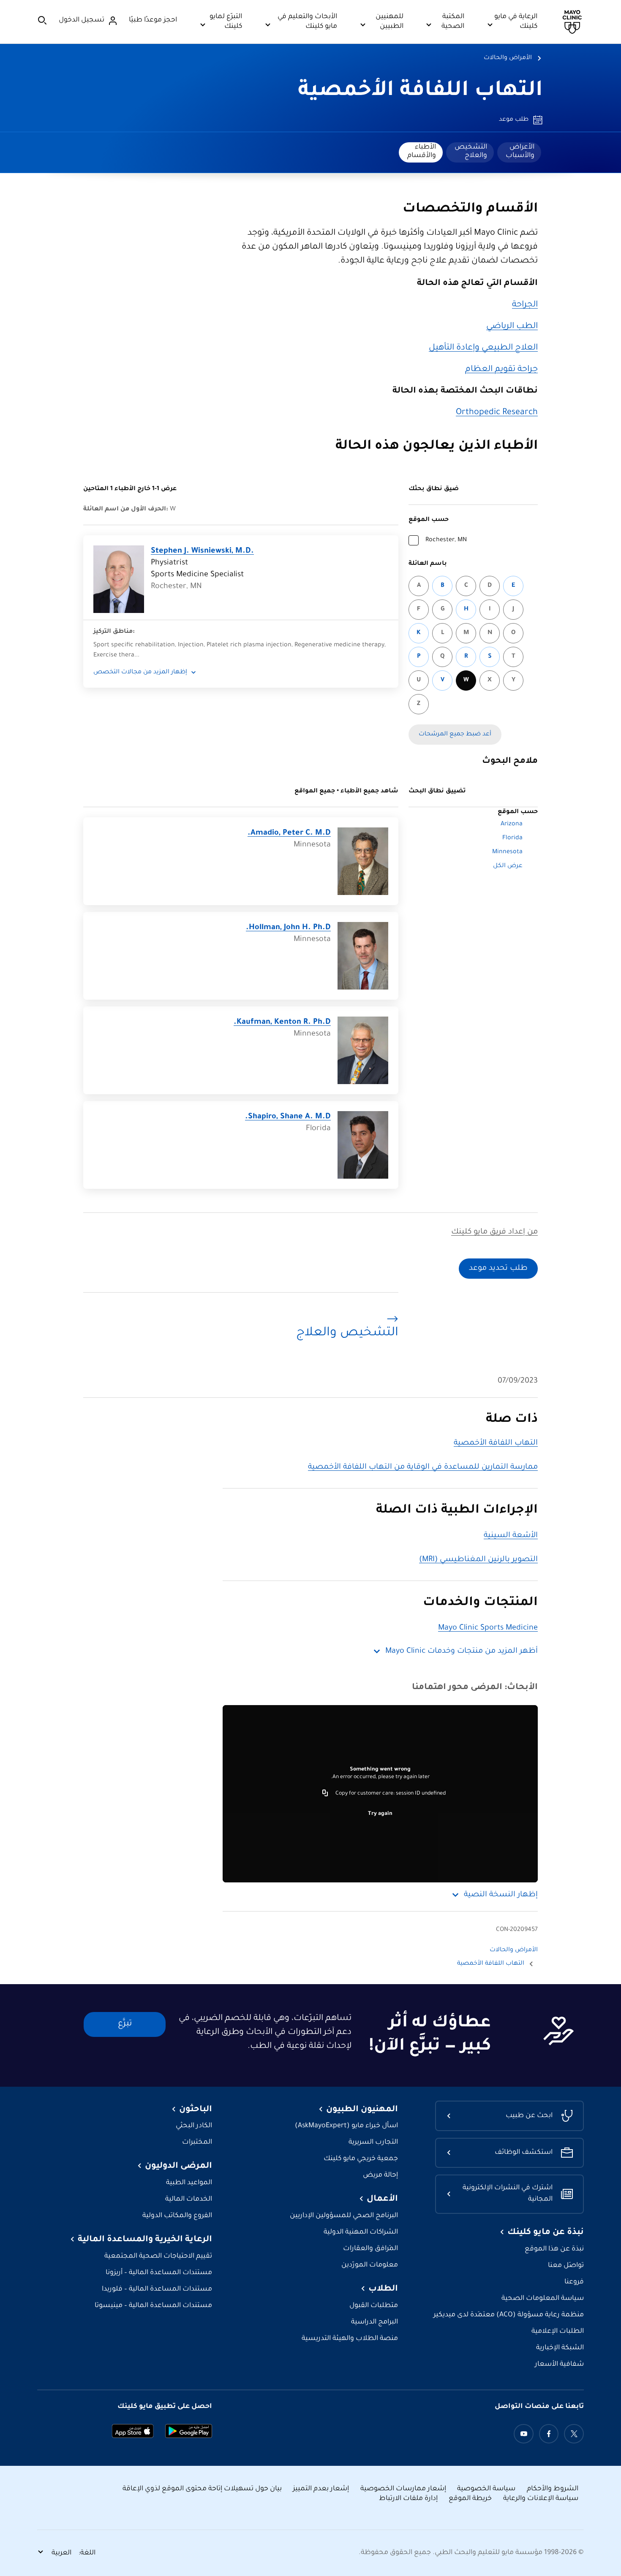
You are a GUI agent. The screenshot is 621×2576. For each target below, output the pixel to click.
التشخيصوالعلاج (471, 152)
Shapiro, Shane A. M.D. (288, 1117)
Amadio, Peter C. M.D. (289, 833)
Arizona (512, 824)
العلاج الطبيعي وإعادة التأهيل (483, 348)
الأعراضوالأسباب (520, 152)
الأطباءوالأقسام (422, 152)
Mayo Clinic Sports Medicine (488, 1628)
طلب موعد (514, 120)
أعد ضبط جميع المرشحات (455, 735)
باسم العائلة (428, 564)
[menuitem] (519, 152)
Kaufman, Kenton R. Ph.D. (282, 1022)
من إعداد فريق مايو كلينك (494, 1232)
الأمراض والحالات (508, 58)
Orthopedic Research (497, 413)
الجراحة (525, 305)
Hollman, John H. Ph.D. (288, 928)
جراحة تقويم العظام (501, 370)
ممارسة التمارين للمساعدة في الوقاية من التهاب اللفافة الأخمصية (423, 1467)
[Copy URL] (325, 1794)
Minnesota (507, 852)
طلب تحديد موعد (498, 1269)
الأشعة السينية (511, 1536)
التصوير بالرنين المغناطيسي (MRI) (478, 1560)
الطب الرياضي (512, 327)
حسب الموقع (429, 520)
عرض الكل (508, 866)
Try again (380, 1814)
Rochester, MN (446, 540)
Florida (512, 838)
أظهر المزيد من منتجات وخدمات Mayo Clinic (462, 1651)
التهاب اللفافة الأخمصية (420, 92)
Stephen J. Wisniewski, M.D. (202, 551)
